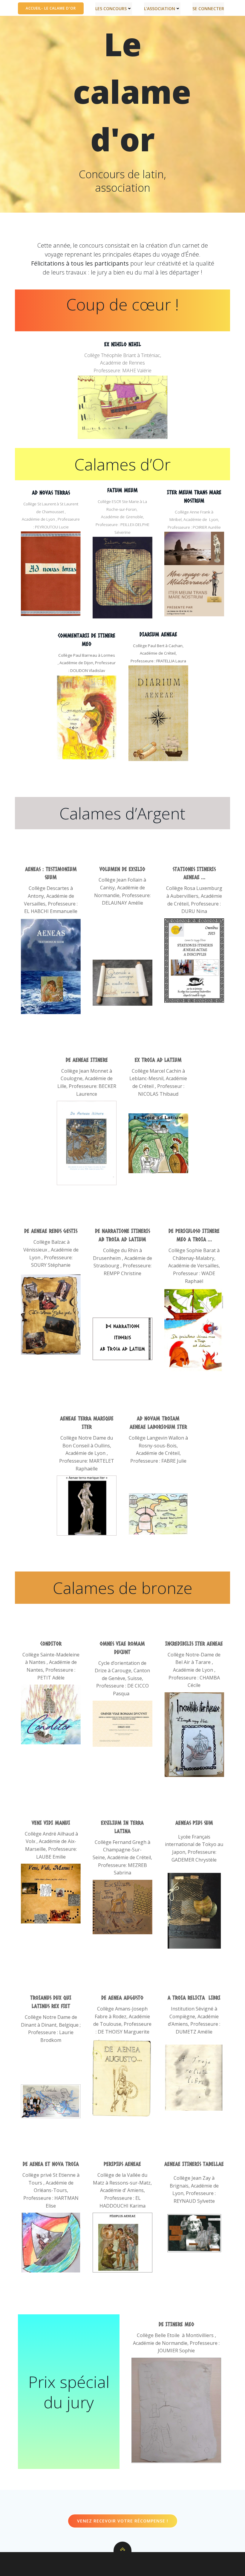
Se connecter (208, 9)
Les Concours (111, 9)
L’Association (160, 9)
